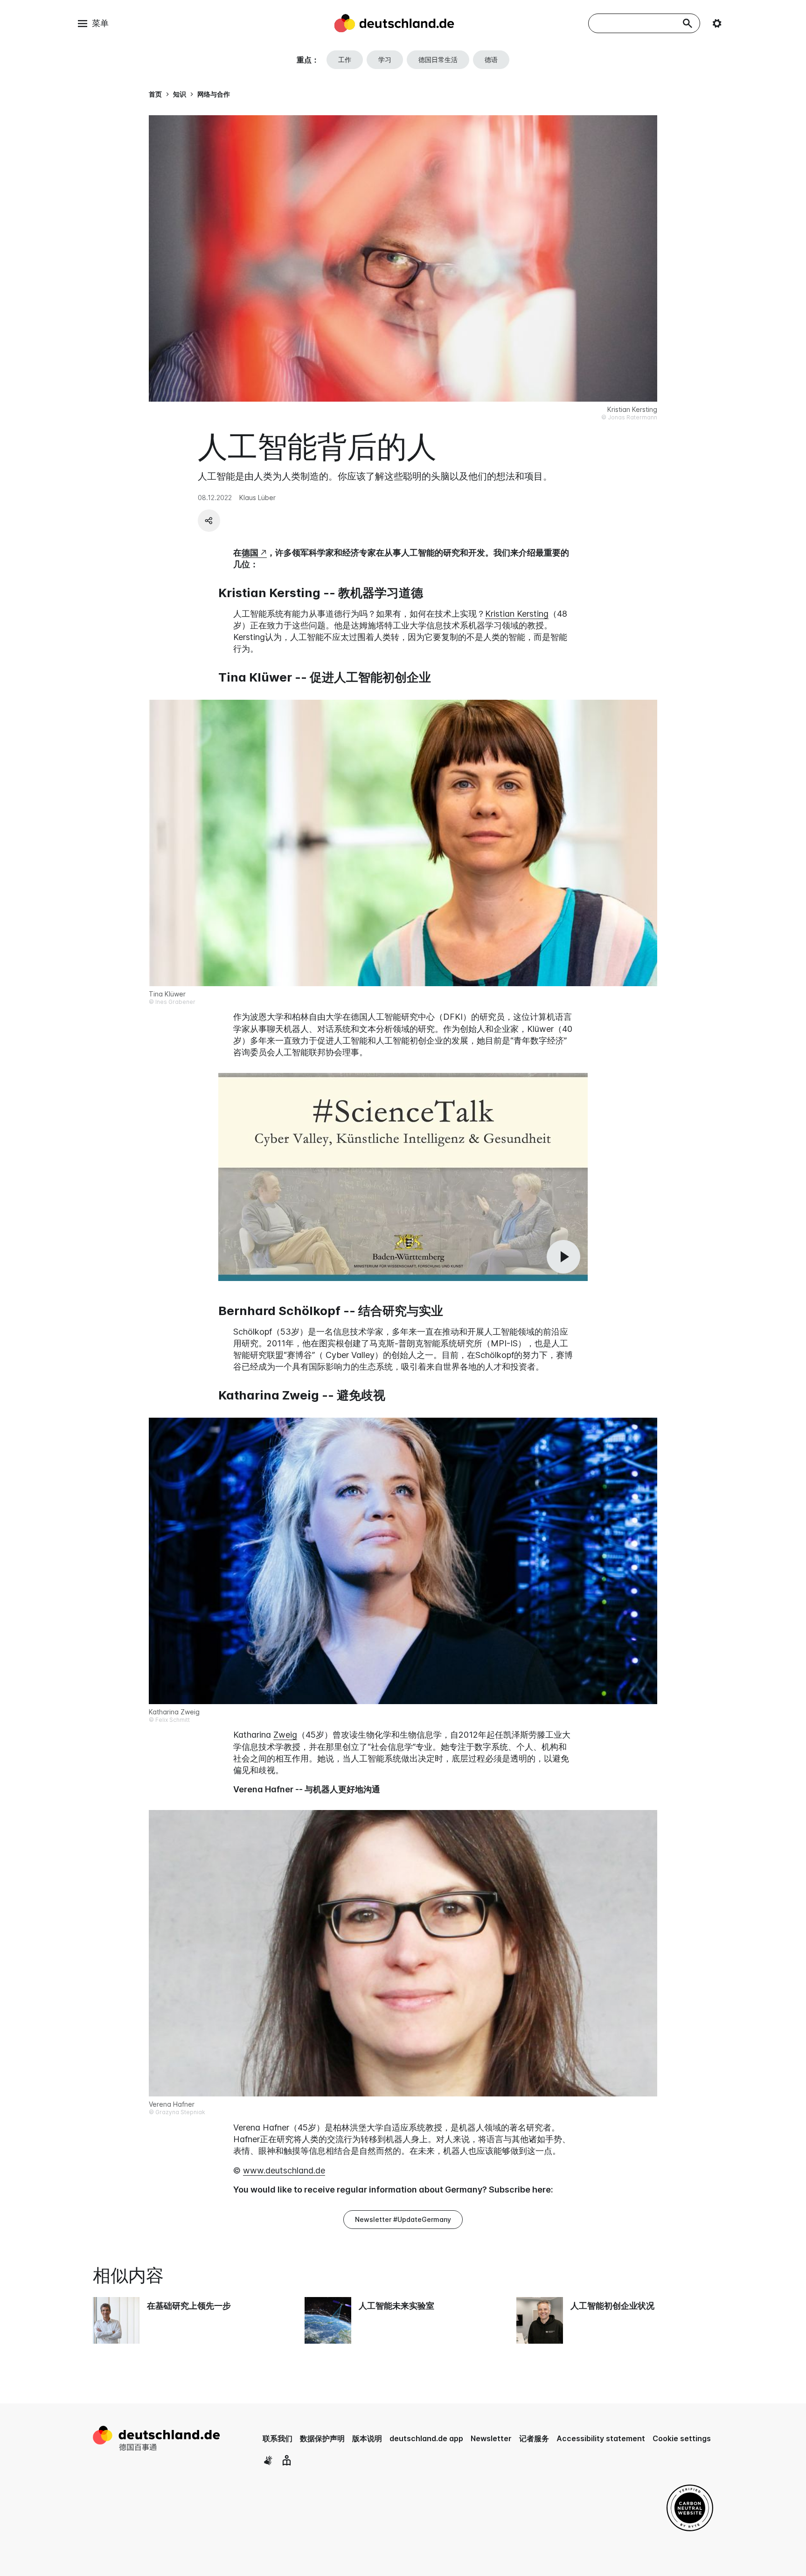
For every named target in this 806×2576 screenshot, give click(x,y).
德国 (250, 553)
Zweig (285, 1735)
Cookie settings (682, 2438)
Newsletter (491, 2438)
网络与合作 (214, 94)
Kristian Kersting (517, 614)
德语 (491, 59)
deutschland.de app (426, 2438)
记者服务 (534, 2438)
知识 (180, 94)
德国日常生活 (438, 59)
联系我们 (278, 2438)
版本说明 (367, 2438)
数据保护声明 (322, 2438)
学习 (385, 59)
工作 (345, 59)
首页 (155, 94)
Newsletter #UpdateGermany (403, 2219)
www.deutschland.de (284, 2170)
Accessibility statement (601, 2438)
